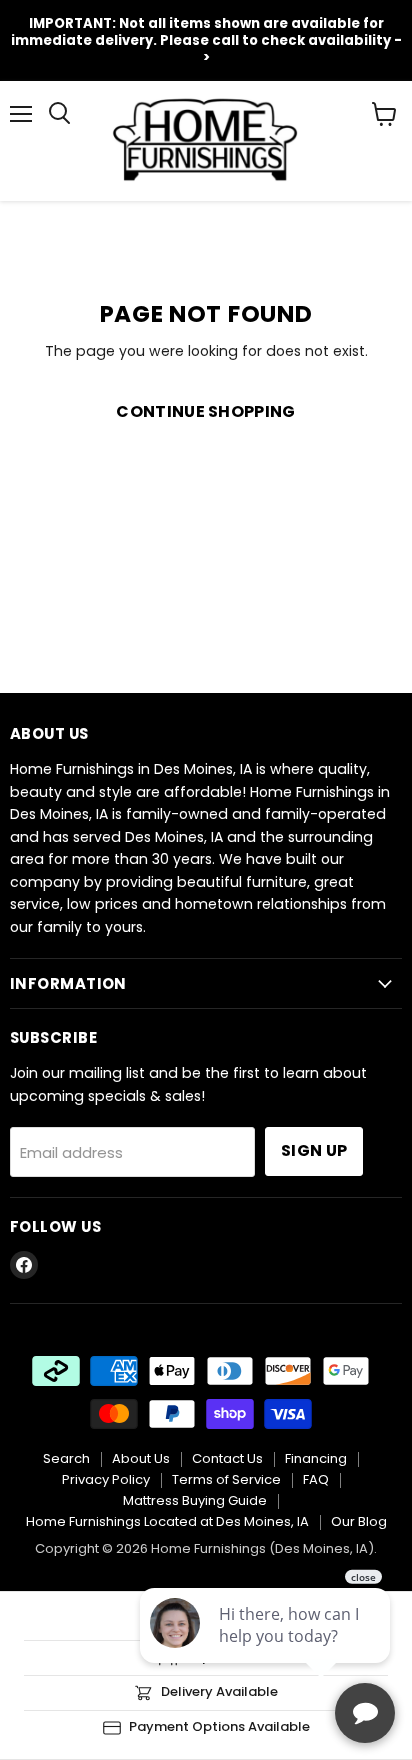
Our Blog (359, 1521)
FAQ (316, 1479)
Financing (316, 1458)
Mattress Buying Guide (195, 1500)
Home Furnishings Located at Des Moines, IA (167, 1521)
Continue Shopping (205, 411)
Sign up (314, 1150)
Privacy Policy (106, 1479)
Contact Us (227, 1458)
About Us (141, 1458)
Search (66, 1458)
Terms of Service (226, 1479)
